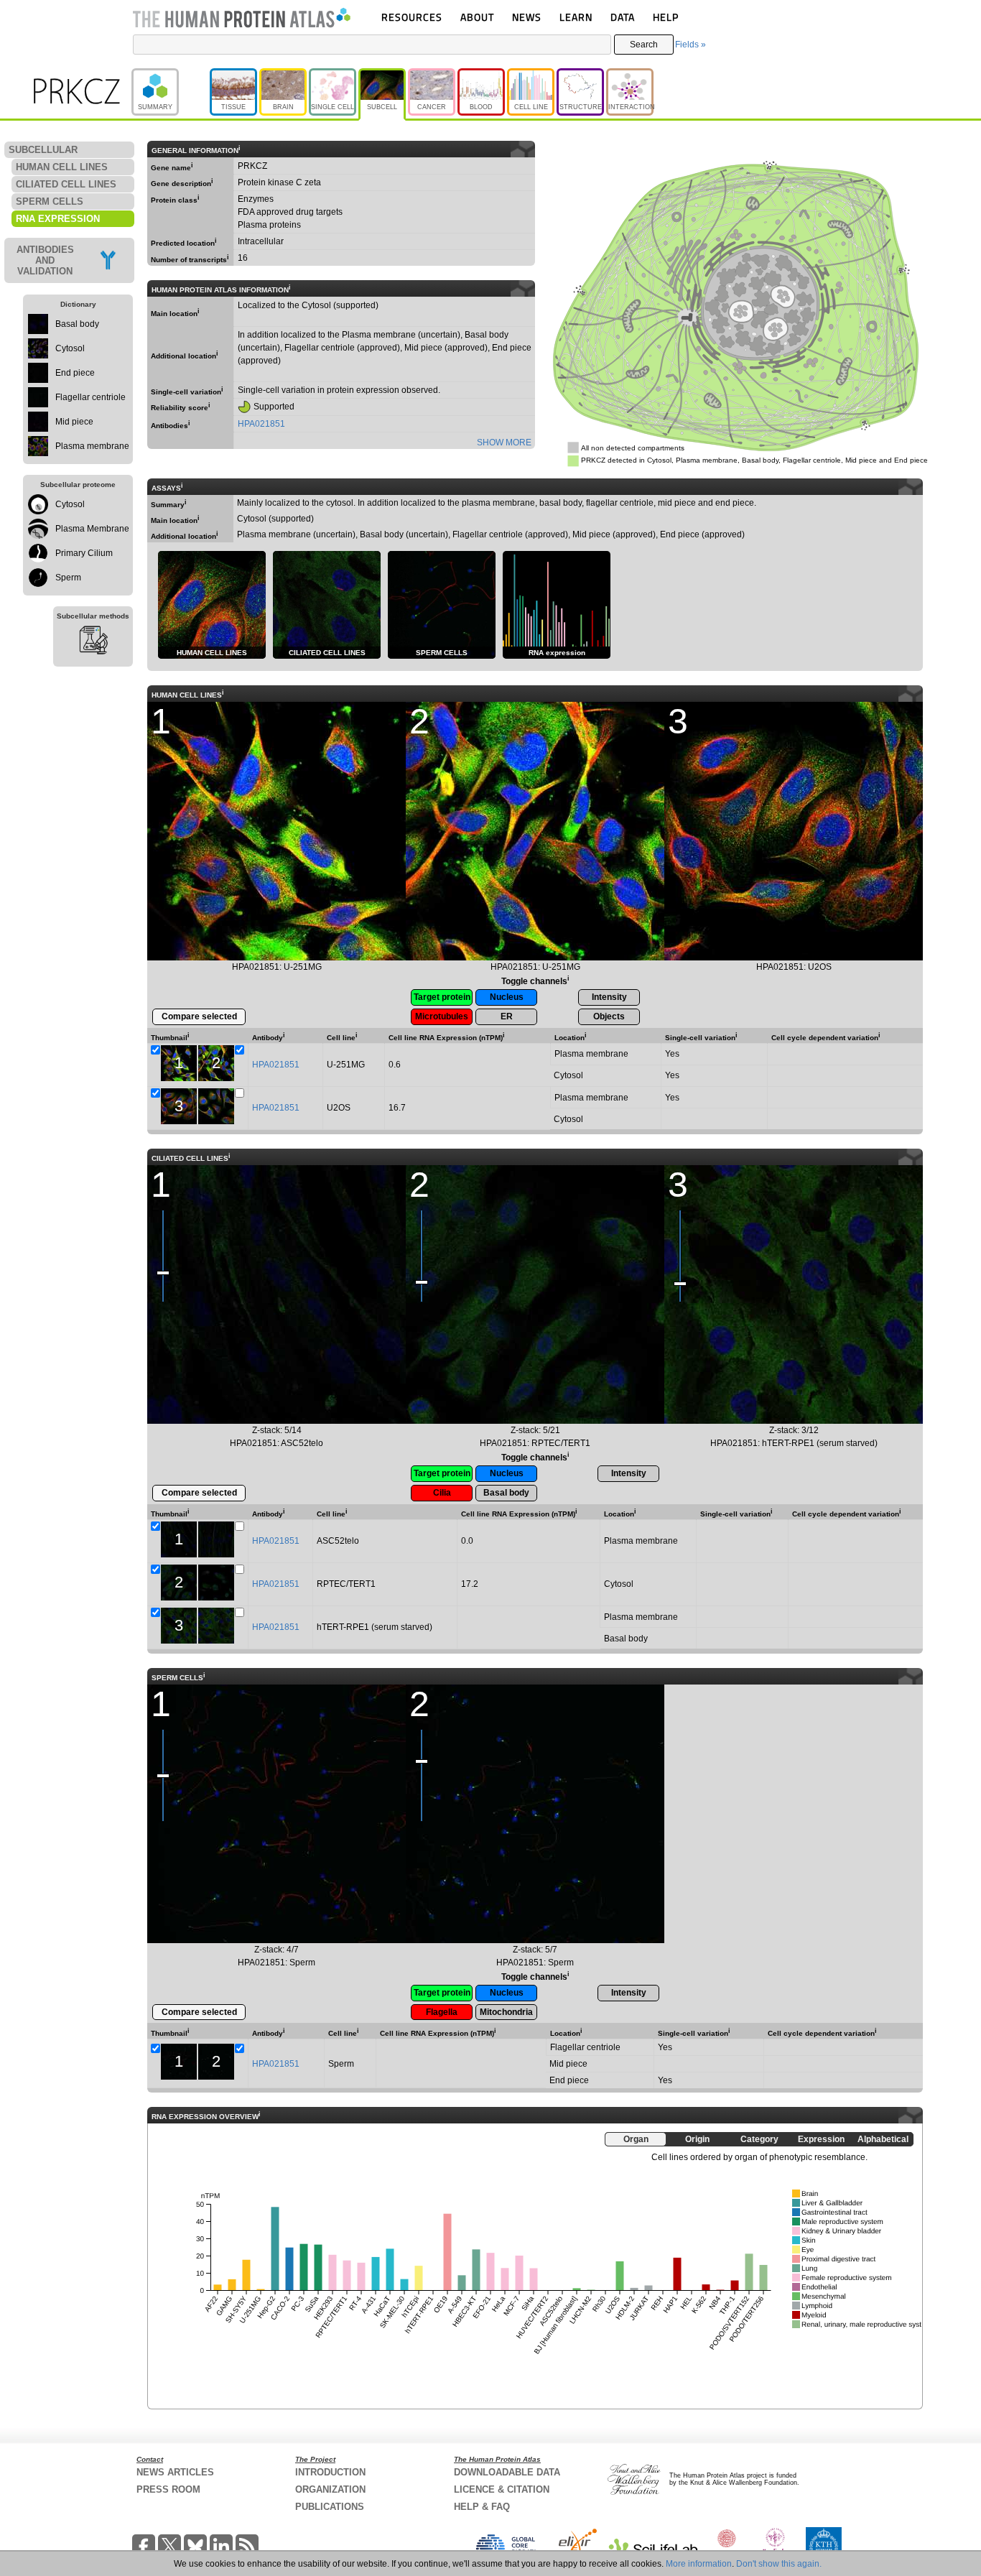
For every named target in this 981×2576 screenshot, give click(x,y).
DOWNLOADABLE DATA (507, 2472)
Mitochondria (506, 2012)
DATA (623, 17)
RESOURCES (412, 17)
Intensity (609, 997)
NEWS (527, 17)
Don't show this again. (779, 2564)
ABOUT (477, 17)
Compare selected (199, 1016)
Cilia (442, 1493)
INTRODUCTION (330, 2472)
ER (507, 1016)
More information (699, 2564)
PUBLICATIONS (330, 2507)
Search (644, 45)
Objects (609, 1016)
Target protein (442, 997)
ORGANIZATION (330, 2489)
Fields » (691, 45)
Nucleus (507, 997)
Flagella (442, 2012)
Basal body (506, 1493)
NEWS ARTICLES (175, 2472)
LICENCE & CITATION (502, 2489)
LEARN (576, 17)
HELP (666, 17)
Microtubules (442, 1016)
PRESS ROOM (168, 2489)
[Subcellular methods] (93, 642)
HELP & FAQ (482, 2507)
